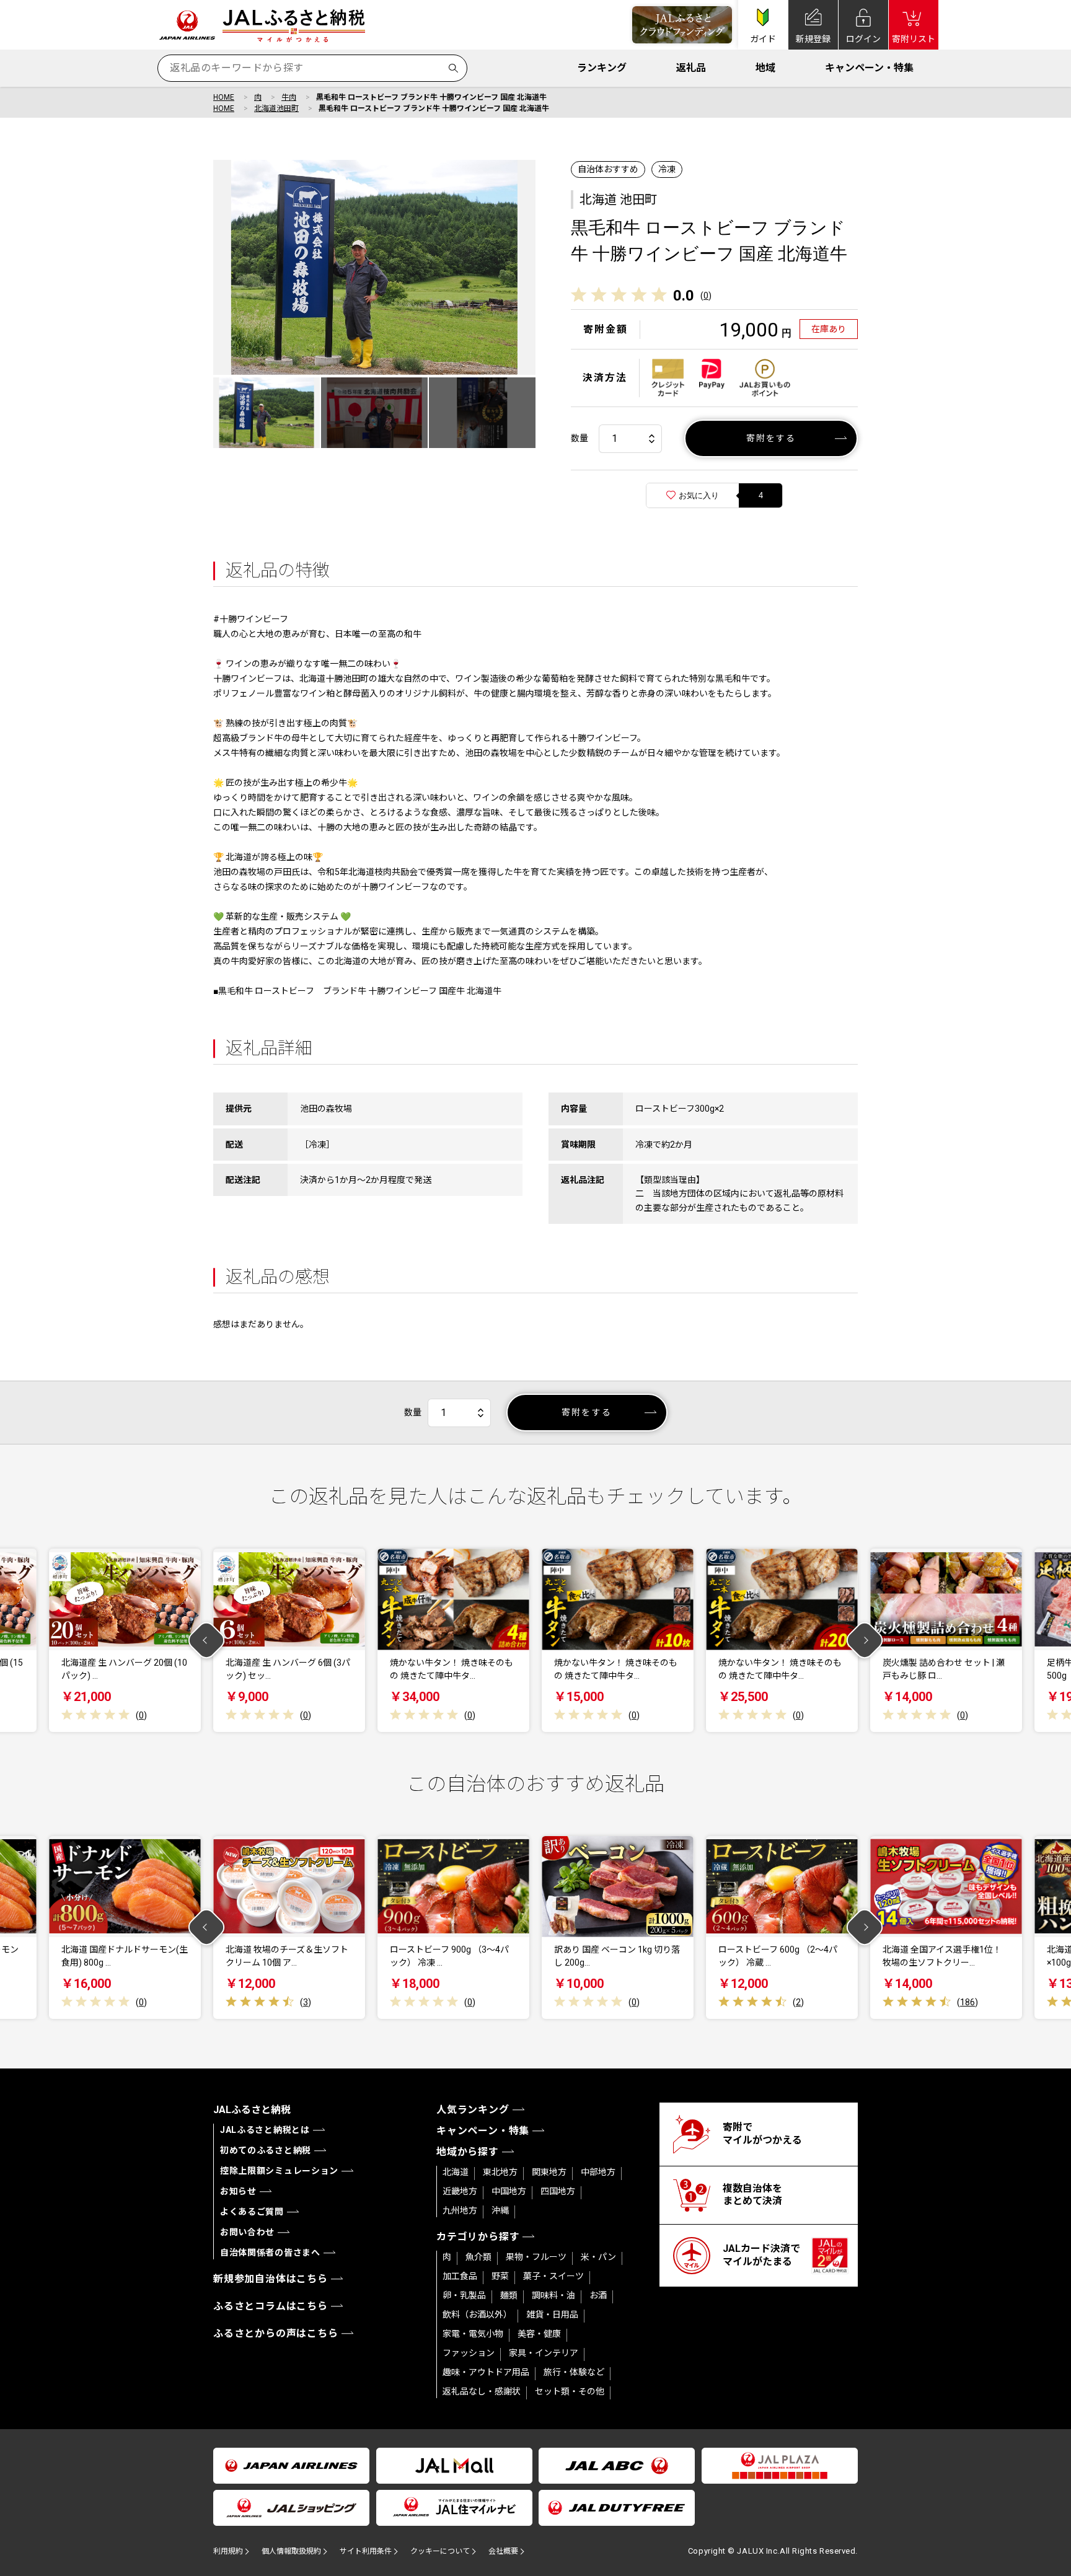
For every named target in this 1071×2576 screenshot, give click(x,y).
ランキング (602, 68)
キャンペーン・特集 (869, 68)
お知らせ (238, 2191)
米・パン (598, 2257)
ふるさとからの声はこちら (276, 2333)
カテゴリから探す (478, 2237)
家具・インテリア (544, 2353)
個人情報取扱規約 (291, 2551)
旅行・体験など (574, 2372)
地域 (765, 68)
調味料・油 (553, 2295)
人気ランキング (473, 2110)
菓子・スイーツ (553, 2276)
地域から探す (468, 2152)
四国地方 (558, 2191)
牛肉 (289, 97)
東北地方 (500, 2172)
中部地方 (598, 2172)
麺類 (509, 2295)
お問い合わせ (247, 2232)
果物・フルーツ (536, 2257)
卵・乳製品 (464, 2295)
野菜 (500, 2276)
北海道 (456, 2172)
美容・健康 (539, 2334)
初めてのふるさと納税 (266, 2150)
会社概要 (503, 2551)
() (706, 296)
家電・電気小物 (473, 2334)
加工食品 (460, 2276)
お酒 (598, 2295)
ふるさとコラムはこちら (271, 2306)
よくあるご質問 (252, 2212)
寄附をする (771, 438)
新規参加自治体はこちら (271, 2279)
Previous (207, 1641)
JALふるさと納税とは (265, 2130)
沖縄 (500, 2210)
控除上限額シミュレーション (279, 2171)
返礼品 (691, 68)
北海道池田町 (276, 108)
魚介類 (478, 2257)
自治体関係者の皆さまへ (270, 2253)
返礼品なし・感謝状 (482, 2391)
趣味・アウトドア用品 (486, 2372)
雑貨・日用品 (552, 2314)
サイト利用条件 (366, 2551)
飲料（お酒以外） (477, 2314)
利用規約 (228, 2551)
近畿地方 (460, 2191)
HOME (224, 97)
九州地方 (460, 2210)
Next (865, 1641)
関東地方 (549, 2172)
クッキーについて (440, 2551)
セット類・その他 (570, 2391)
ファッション (469, 2353)
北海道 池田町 (618, 200)
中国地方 (509, 2191)
